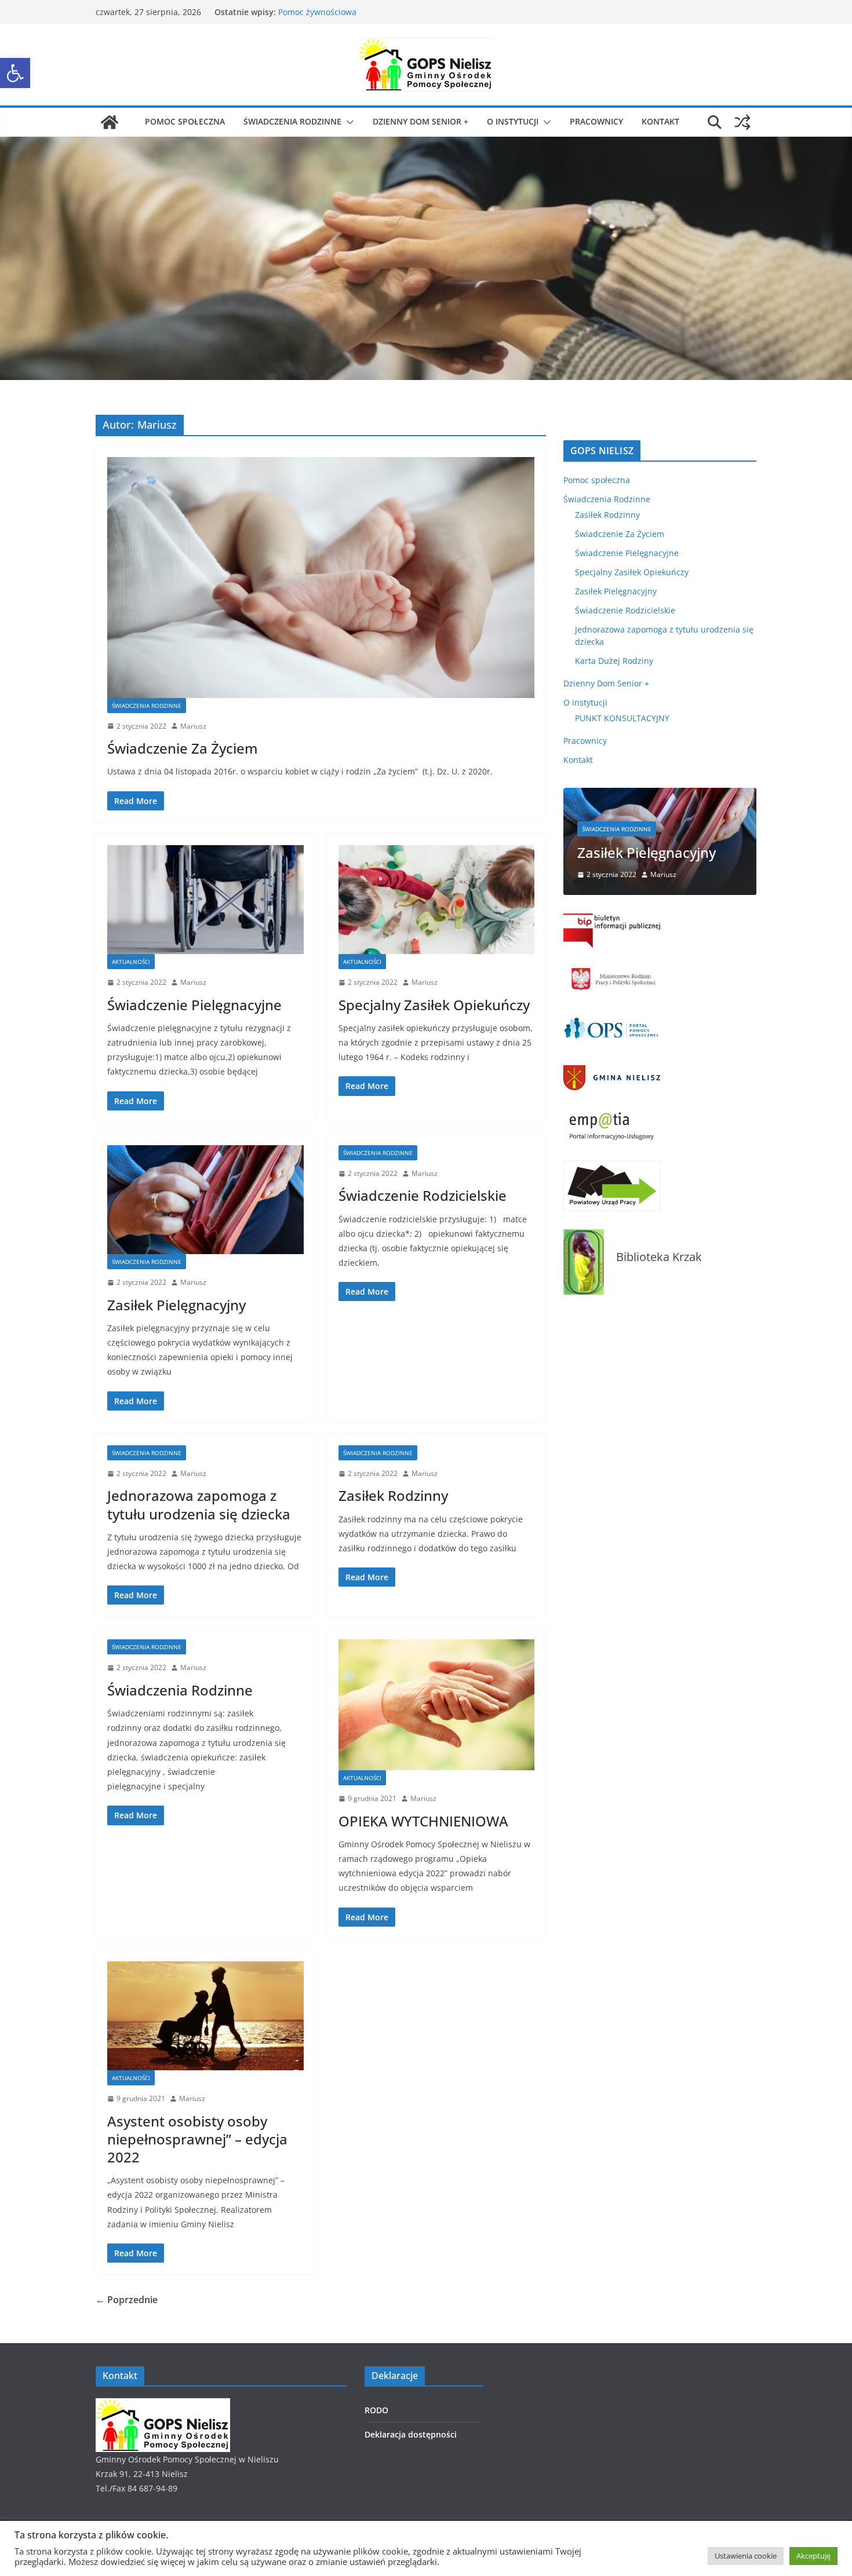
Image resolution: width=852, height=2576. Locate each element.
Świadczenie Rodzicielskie (423, 1195)
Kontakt (660, 121)
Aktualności (131, 962)
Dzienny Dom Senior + (420, 121)
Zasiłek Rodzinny (393, 1495)
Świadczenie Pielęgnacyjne (194, 1005)
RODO (376, 2410)
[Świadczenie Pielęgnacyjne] (205, 900)
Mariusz (193, 726)
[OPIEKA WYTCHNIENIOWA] (437, 1705)
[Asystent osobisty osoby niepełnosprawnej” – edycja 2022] (205, 2016)
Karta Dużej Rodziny (614, 661)
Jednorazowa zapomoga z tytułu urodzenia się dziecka (199, 1504)
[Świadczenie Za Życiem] (321, 577)
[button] (15, 73)
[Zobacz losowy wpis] (742, 122)
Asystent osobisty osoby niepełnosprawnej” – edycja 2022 (197, 2139)
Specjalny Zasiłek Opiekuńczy (434, 1005)
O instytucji (513, 121)
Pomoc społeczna (185, 121)
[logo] (163, 2405)
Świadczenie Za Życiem (183, 748)
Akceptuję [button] (813, 2556)
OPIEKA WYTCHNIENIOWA (423, 1821)
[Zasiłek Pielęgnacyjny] (205, 1200)
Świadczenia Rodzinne (292, 121)
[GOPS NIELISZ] (110, 122)
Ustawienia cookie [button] (746, 2556)
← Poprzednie (127, 2300)
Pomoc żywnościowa (317, 12)
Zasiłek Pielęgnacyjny (176, 1305)
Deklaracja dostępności (411, 2434)
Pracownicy (596, 121)
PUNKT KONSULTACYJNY (622, 718)
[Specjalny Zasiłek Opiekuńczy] (437, 900)
